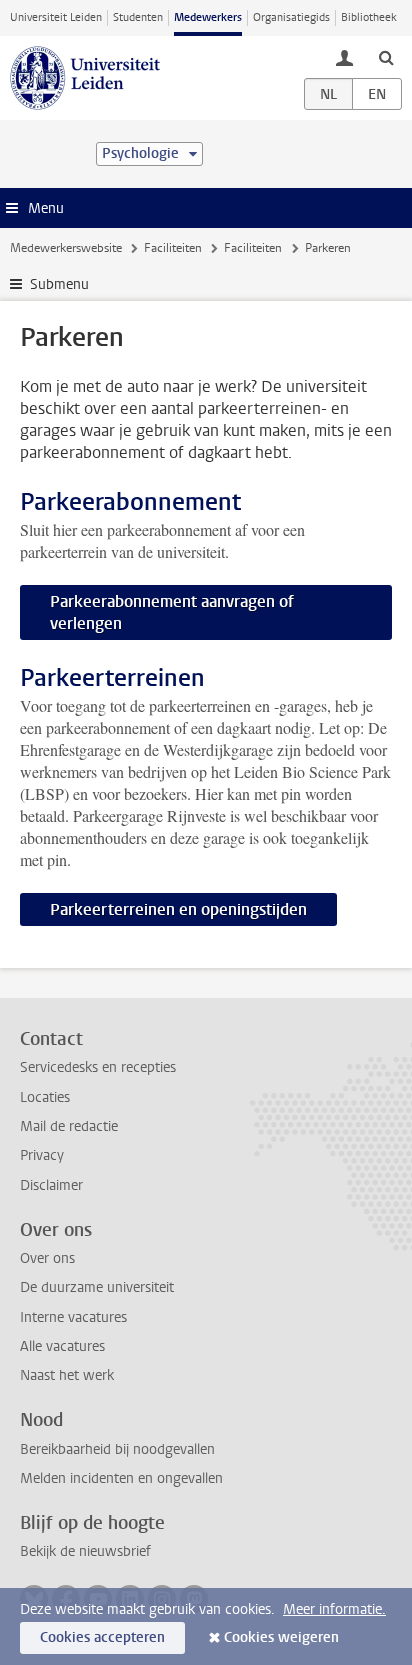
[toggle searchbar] (386, 57)
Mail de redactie (69, 1126)
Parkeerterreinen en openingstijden (178, 909)
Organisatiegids (291, 17)
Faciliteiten (173, 248)
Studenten (138, 17)
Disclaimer (51, 1185)
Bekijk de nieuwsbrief (85, 1551)
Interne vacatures (73, 1317)
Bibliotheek (369, 17)
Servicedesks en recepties (98, 1067)
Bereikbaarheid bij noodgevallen (117, 1449)
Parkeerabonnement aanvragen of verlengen (172, 612)
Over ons (47, 1258)
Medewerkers (208, 17)
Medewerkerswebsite (66, 248)
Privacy (42, 1155)
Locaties (45, 1097)
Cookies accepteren (102, 1637)
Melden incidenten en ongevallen (121, 1478)
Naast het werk (67, 1375)
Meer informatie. (334, 1609)
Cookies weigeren (281, 1637)
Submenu (59, 284)
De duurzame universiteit (97, 1287)
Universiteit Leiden (56, 17)
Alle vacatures (62, 1346)
